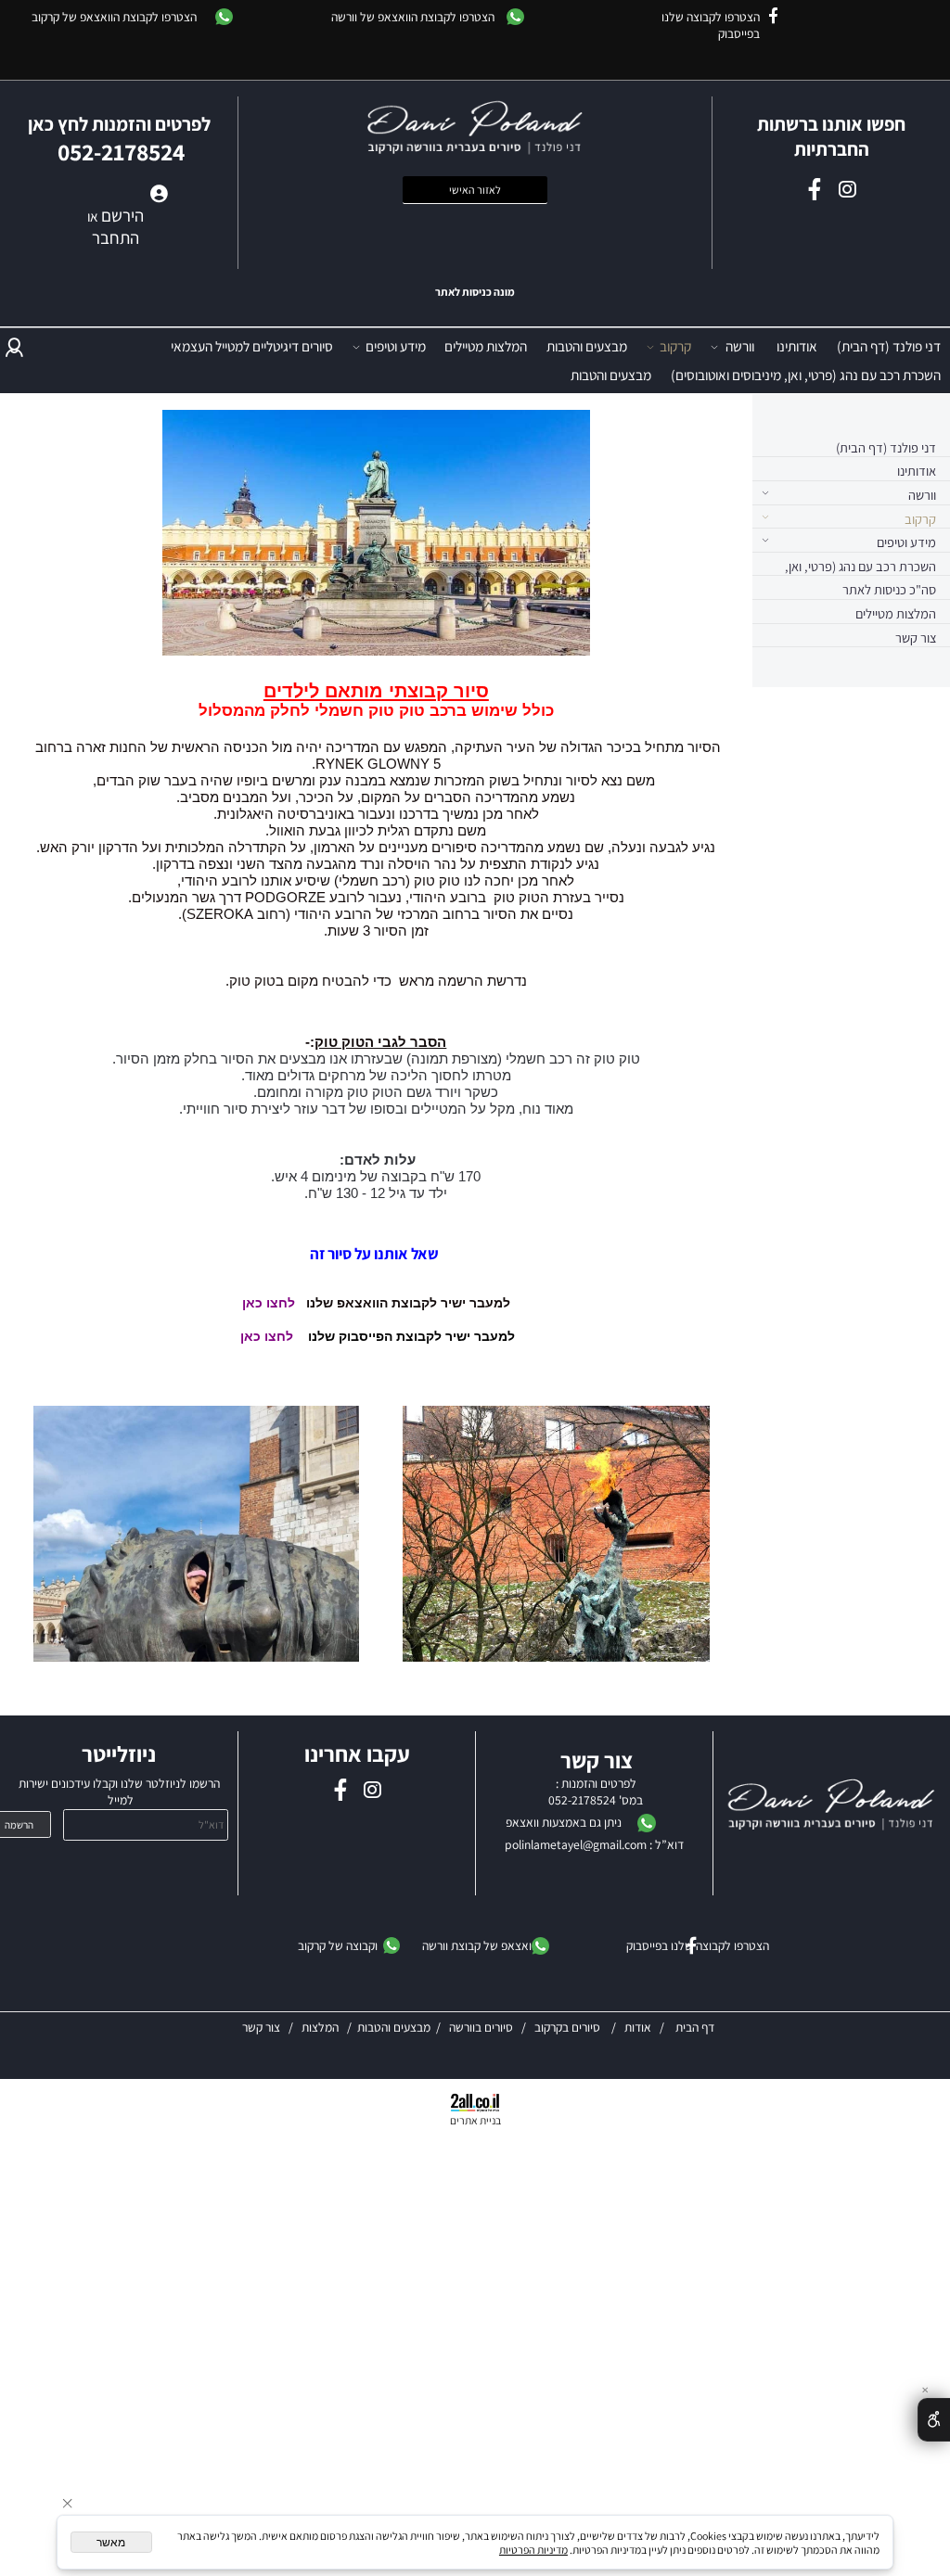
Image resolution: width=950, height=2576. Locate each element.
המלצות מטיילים (486, 346)
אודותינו (797, 346)
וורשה (740, 346)
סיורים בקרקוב (566, 2027)
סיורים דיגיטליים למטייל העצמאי (252, 346)
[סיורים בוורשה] (602, 2027)
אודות (636, 2027)
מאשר (111, 2543)
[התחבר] (14, 346)
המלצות (319, 2027)
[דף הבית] (832, 1806)
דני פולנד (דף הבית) (889, 346)
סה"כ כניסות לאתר (889, 589)
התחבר (116, 237)
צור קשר (916, 638)
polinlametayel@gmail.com (576, 1844)
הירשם (122, 215)
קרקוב (675, 346)
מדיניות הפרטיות (533, 2550)
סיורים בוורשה (481, 2027)
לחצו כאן (269, 1303)
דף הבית (693, 2027)
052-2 (563, 1800)
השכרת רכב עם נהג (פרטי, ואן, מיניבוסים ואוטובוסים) (806, 375)
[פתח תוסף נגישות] (934, 2420)
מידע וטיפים (396, 346)
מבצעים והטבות (587, 346)
